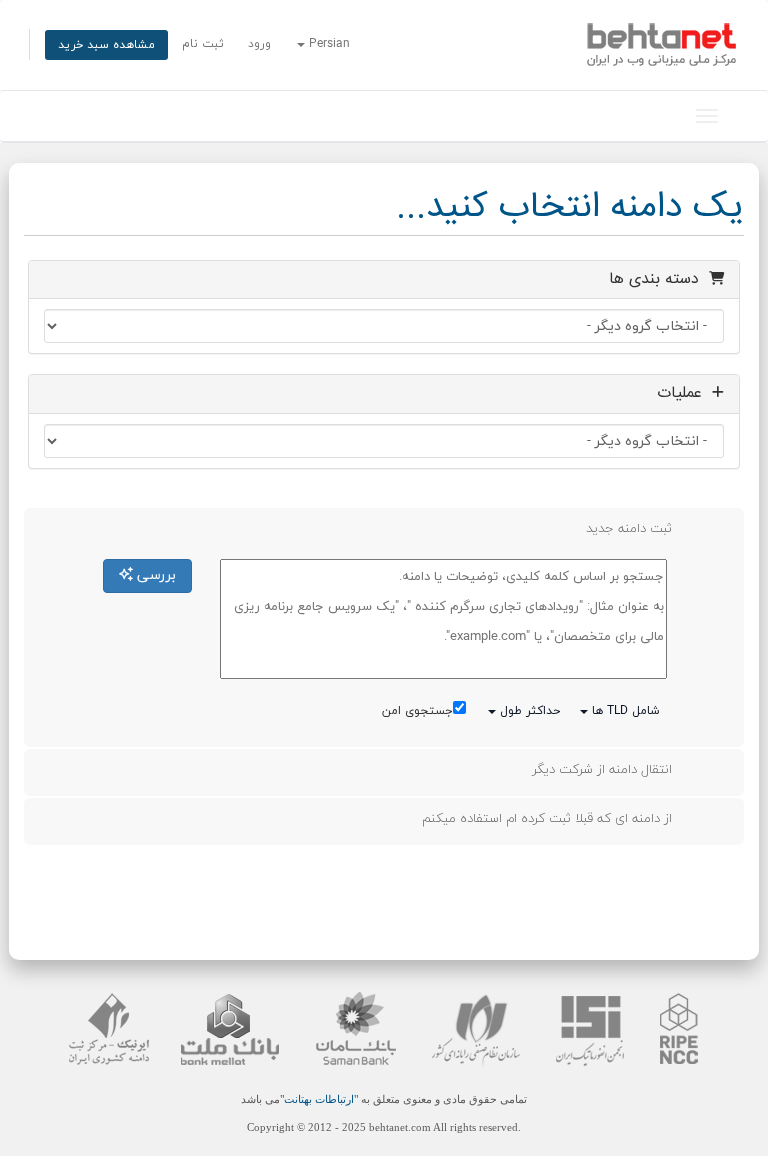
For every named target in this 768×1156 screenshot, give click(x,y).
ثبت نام (203, 44)
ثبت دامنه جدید (629, 529)
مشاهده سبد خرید (106, 45)
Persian (327, 44)
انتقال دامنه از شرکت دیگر (602, 770)
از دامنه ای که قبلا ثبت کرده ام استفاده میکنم (547, 819)
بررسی (154, 575)
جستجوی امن (417, 711)
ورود (259, 44)
